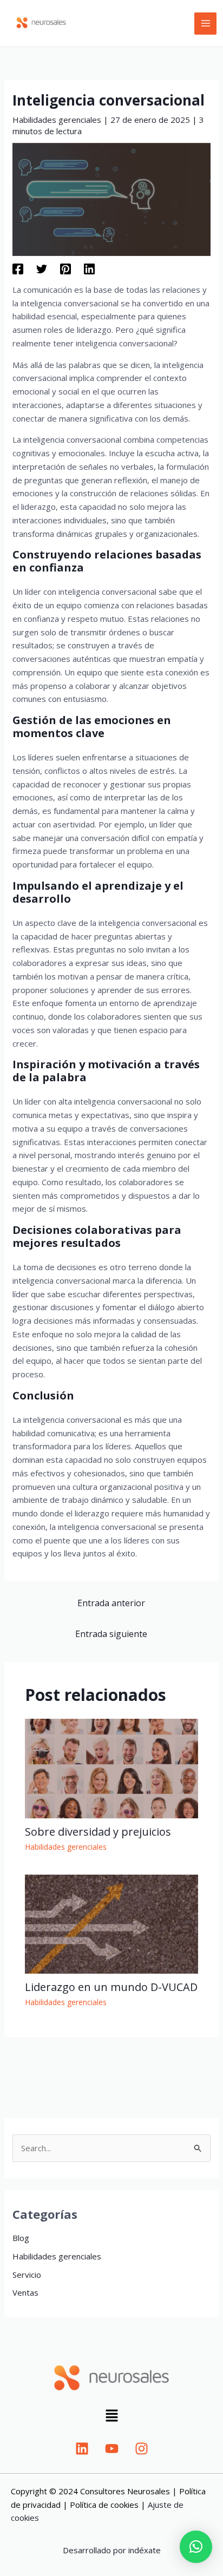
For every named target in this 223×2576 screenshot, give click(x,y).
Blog (21, 2238)
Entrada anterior (111, 1603)
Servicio (27, 2275)
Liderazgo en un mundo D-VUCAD (111, 1987)
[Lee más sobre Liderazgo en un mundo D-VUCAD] (112, 1923)
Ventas (25, 2292)
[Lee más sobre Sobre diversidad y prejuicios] (112, 1767)
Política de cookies (104, 2505)
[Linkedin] (89, 268)
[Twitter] (42, 268)
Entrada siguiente (111, 1634)
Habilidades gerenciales (57, 120)
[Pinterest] (65, 268)
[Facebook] (18, 268)
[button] (111, 2417)
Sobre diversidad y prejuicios (98, 1832)
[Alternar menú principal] (205, 24)
